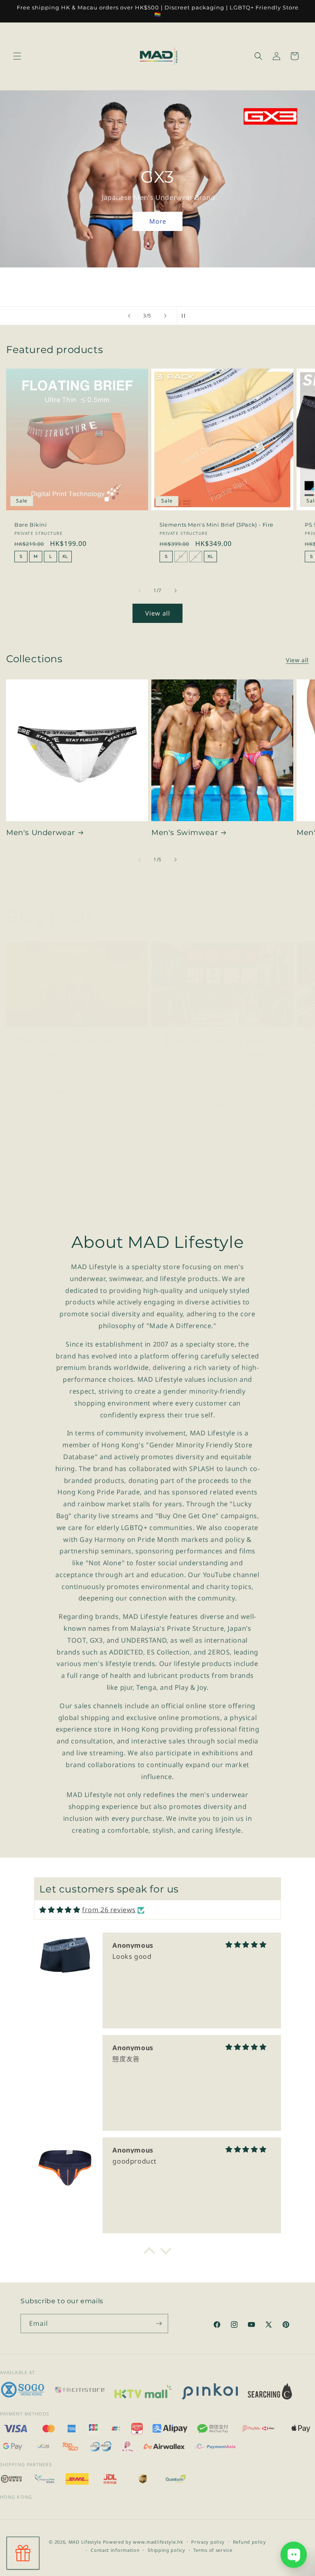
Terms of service (213, 2550)
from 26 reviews (109, 1910)
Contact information (115, 2550)
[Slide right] (176, 591)
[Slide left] (139, 591)
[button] (17, 56)
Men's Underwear (41, 833)
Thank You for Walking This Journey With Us (72, 1047)
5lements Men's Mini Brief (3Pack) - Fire (217, 525)
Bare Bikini (31, 525)
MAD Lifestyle (85, 2542)
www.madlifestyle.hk (158, 2542)
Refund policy (250, 2542)
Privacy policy (208, 2542)
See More (159, 221)
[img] (60, 1910)
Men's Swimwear (185, 833)
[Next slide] (165, 316)
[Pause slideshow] (186, 316)
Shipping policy (167, 2550)
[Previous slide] (129, 316)
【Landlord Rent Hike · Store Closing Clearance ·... (221, 1054)
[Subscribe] (159, 2324)
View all (158, 613)
